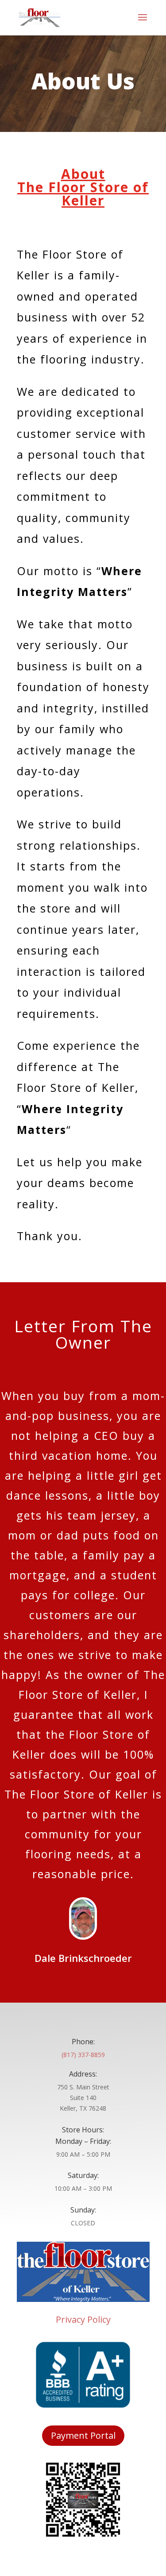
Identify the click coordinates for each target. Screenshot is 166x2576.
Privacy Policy (83, 2319)
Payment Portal (83, 2435)
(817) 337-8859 (83, 2055)
